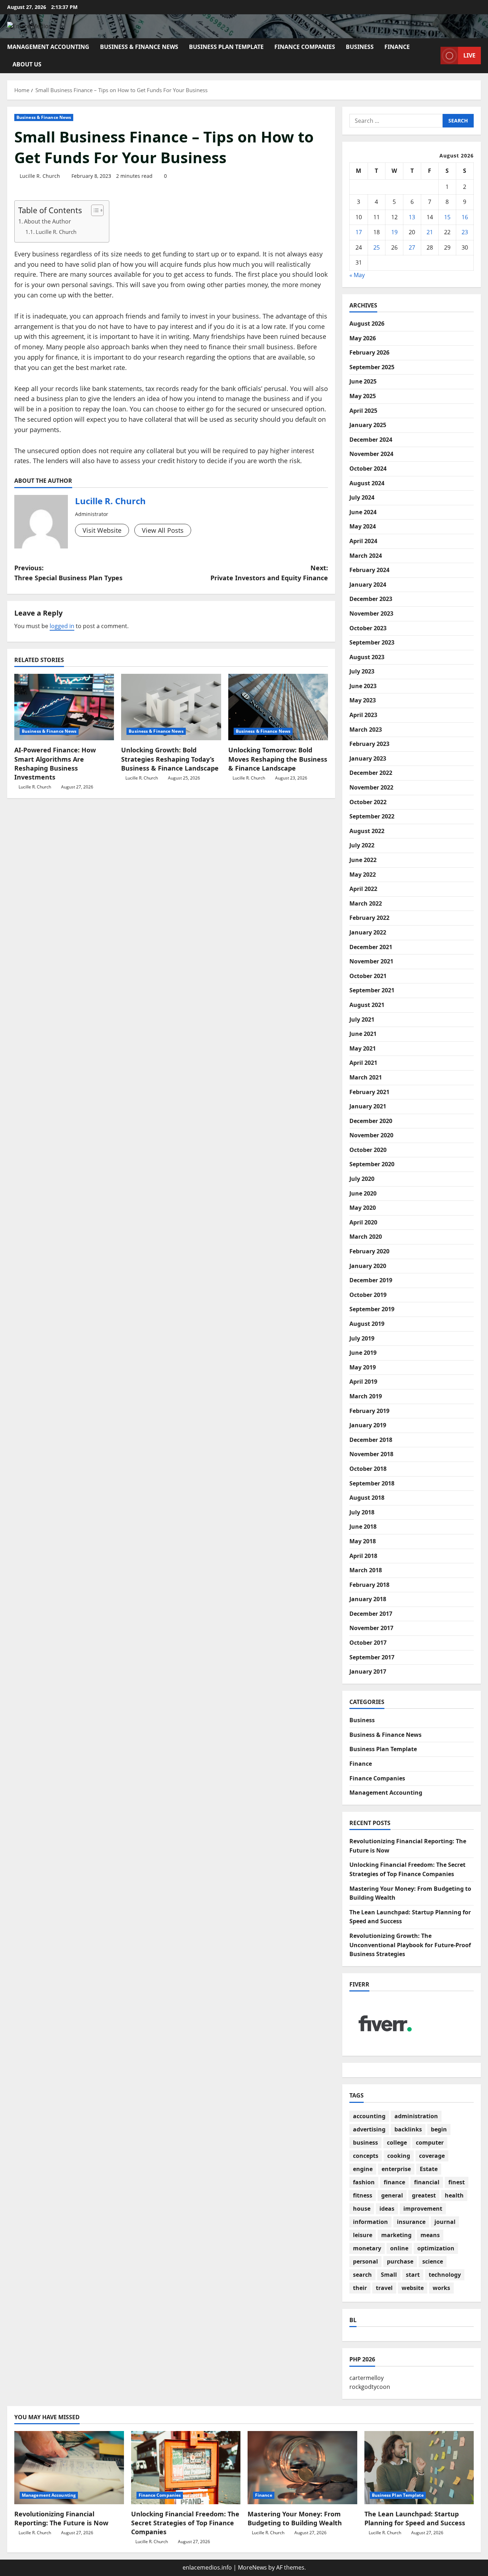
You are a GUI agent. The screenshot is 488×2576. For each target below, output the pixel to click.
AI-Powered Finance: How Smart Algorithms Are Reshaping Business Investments (55, 763)
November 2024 (371, 454)
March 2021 (366, 1077)
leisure (363, 2235)
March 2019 (366, 1396)
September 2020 (372, 1164)
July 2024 (362, 497)
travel (384, 2288)
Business (360, 47)
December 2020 (371, 1121)
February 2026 (369, 352)
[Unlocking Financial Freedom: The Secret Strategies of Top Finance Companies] (186, 2467)
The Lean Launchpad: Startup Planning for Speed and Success (415, 2518)
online (399, 2248)
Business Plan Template (226, 47)
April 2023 (363, 715)
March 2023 (366, 730)
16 (465, 217)
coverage (432, 2156)
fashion (364, 2182)
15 (447, 217)
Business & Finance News (139, 47)
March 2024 (366, 556)
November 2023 (371, 613)
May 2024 (363, 526)
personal (365, 2261)
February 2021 (369, 1092)
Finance (397, 47)
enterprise (396, 2169)
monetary (367, 2248)
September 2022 (372, 816)
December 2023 (371, 599)
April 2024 (363, 541)
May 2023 (363, 700)
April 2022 (363, 889)
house (362, 2209)
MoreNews (252, 2567)
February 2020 (369, 1251)
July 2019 (362, 1338)
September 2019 (372, 1309)
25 (377, 247)
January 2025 (368, 425)
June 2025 (363, 381)
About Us (27, 64)
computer (430, 2143)
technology (445, 2275)
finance (394, 2182)
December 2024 (371, 440)
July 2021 (362, 1019)
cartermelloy (367, 2378)
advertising (369, 2129)
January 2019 (368, 1425)
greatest (424, 2195)
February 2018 (369, 1585)
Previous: (68, 573)
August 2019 (367, 1324)
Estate (429, 2169)
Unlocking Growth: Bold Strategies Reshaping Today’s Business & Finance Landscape (170, 759)
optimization (436, 2248)
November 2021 (371, 961)
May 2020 (363, 1208)
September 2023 (372, 642)
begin (439, 2129)
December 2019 (371, 1280)
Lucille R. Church (40, 176)
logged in (62, 626)
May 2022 (363, 874)
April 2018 (363, 1556)
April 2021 (363, 1063)
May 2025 (363, 396)
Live (469, 55)
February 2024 (369, 570)
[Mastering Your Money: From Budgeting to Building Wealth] (302, 2467)
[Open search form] (433, 56)
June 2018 (363, 1527)
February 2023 (369, 744)
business (365, 2143)
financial (427, 2182)
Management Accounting (48, 47)
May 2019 (363, 1367)
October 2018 (368, 1469)
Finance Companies (305, 47)
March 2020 (366, 1237)
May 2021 (363, 1048)
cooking (399, 2156)
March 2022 (366, 903)
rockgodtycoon (370, 2387)
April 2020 (363, 1222)
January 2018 (368, 1599)
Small (389, 2275)
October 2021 (368, 976)
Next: (269, 573)
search (362, 2275)
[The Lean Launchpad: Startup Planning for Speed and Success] (419, 2467)
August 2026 (367, 324)
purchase (400, 2261)
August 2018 (367, 1498)
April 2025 (363, 411)
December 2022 (371, 773)
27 (412, 247)
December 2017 (371, 1614)
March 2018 (366, 1570)
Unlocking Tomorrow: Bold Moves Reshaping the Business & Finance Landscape (278, 759)
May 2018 (363, 1541)
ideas (387, 2209)
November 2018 (371, 1454)
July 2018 (362, 1512)
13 (412, 217)
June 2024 (363, 512)
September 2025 (372, 367)
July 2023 (362, 671)
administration (416, 2116)
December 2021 (371, 947)
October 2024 (368, 468)
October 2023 (368, 628)
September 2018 (372, 1483)
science (433, 2261)
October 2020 (368, 1150)
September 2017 (372, 1657)
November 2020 (371, 1135)
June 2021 (363, 1034)
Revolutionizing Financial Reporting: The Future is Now (61, 2518)
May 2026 (363, 338)
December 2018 (371, 1440)
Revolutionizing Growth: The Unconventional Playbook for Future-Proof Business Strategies (410, 1945)
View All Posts (163, 530)
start (413, 2275)
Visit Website (102, 530)
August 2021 (367, 1005)
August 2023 (367, 657)
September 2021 (372, 990)
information (370, 2222)
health (454, 2195)
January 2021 (368, 1106)
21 (430, 232)
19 (394, 232)
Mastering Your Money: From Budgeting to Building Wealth (295, 2518)
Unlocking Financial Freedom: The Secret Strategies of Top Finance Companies (185, 2523)
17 (359, 232)
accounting (369, 2116)
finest (457, 2182)
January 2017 (368, 1672)
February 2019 (369, 1411)
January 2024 (368, 585)
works (441, 2288)
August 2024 (367, 483)
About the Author (48, 221)
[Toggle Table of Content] (94, 210)
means (430, 2235)
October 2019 (368, 1295)
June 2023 (363, 686)
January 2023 (368, 758)
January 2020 (368, 1266)
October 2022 (368, 802)
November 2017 (371, 1628)
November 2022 (371, 787)
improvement (423, 2209)
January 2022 (368, 932)
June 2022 (363, 860)
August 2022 (367, 831)
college (397, 2143)
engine (363, 2169)
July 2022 (362, 845)
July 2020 (362, 1179)
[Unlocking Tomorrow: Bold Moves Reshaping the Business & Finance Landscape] (278, 707)
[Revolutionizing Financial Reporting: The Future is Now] (69, 2467)
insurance (411, 2222)
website (413, 2288)
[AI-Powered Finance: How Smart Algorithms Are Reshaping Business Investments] (64, 707)
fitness (363, 2195)
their (360, 2288)
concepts (366, 2156)
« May (357, 275)
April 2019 (363, 1382)
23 (465, 232)
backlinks (408, 2129)
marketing (396, 2235)
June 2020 (363, 1193)
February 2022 (369, 918)
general (392, 2195)
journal (445, 2222)
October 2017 (368, 1643)
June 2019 (363, 1353)
